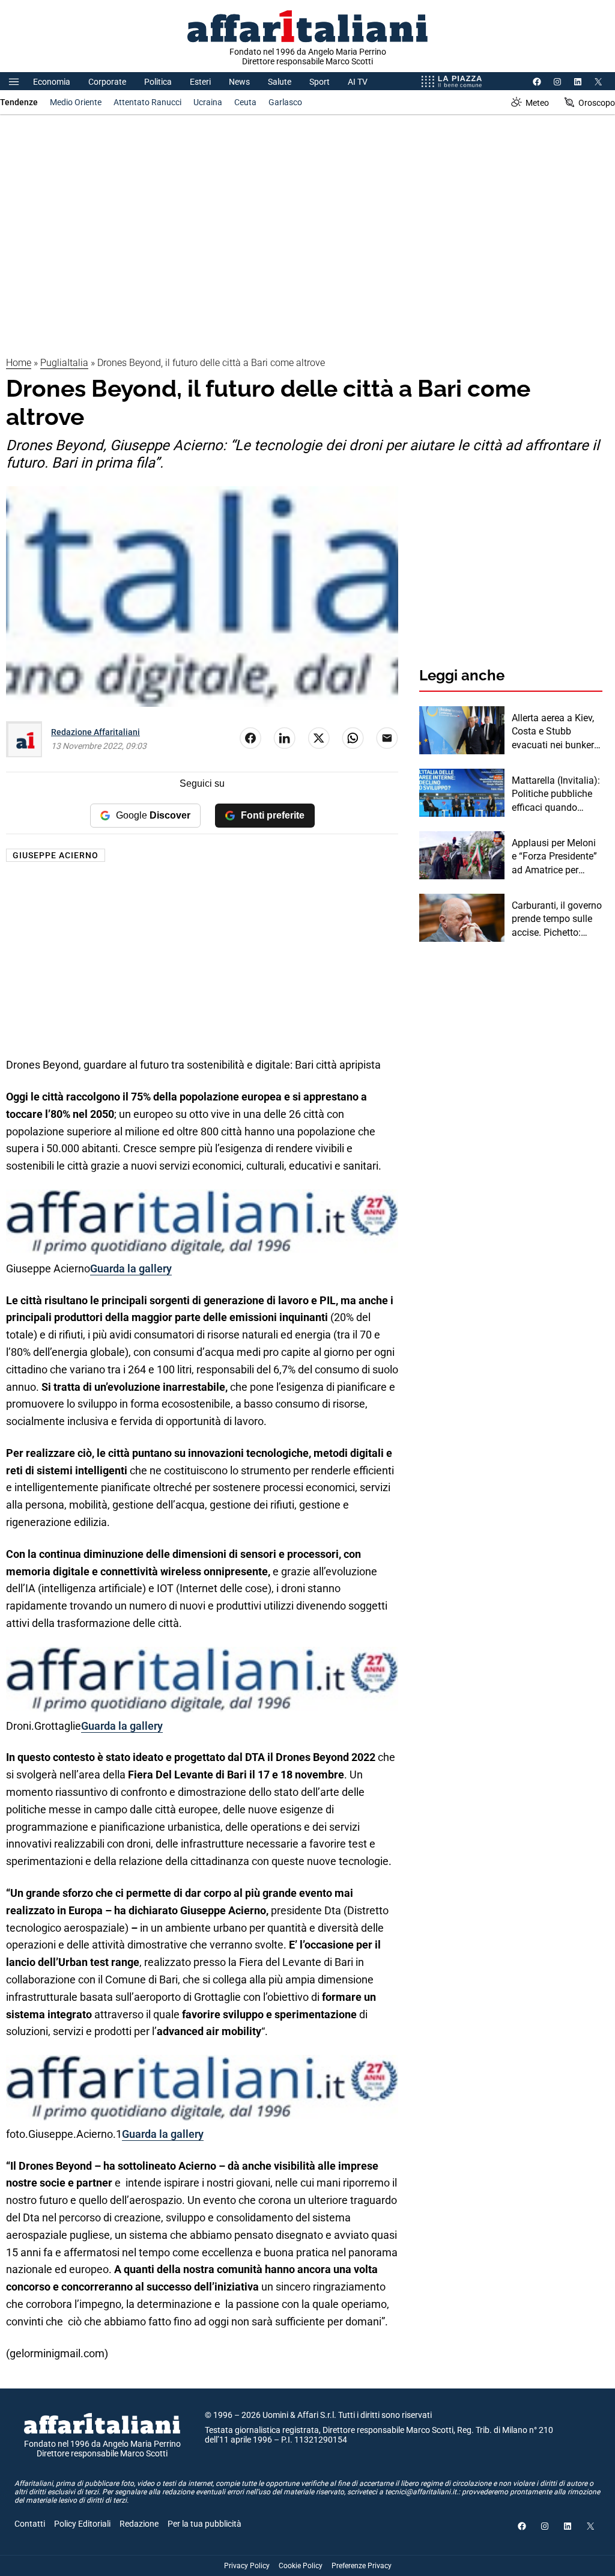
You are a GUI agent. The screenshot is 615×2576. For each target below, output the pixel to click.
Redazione (139, 2524)
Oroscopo (597, 103)
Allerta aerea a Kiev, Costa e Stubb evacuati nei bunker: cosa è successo (554, 732)
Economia (52, 82)
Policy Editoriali (82, 2524)
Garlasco (285, 102)
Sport (320, 82)
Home (19, 363)
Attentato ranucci (147, 102)
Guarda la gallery (131, 1268)
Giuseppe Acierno (56, 855)
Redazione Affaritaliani (95, 732)
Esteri (200, 82)
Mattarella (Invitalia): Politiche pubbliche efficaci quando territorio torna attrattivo (556, 795)
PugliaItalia (64, 363)
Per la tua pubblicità (204, 2524)
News (239, 82)
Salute (280, 82)
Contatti (30, 2524)
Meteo (537, 103)
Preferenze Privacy (362, 2566)
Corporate (107, 82)
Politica (158, 82)
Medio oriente (76, 102)
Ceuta (245, 102)
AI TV (358, 82)
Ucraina (208, 102)
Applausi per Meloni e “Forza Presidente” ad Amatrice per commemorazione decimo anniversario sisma (555, 857)
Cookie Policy (301, 2566)
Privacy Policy (247, 2566)
